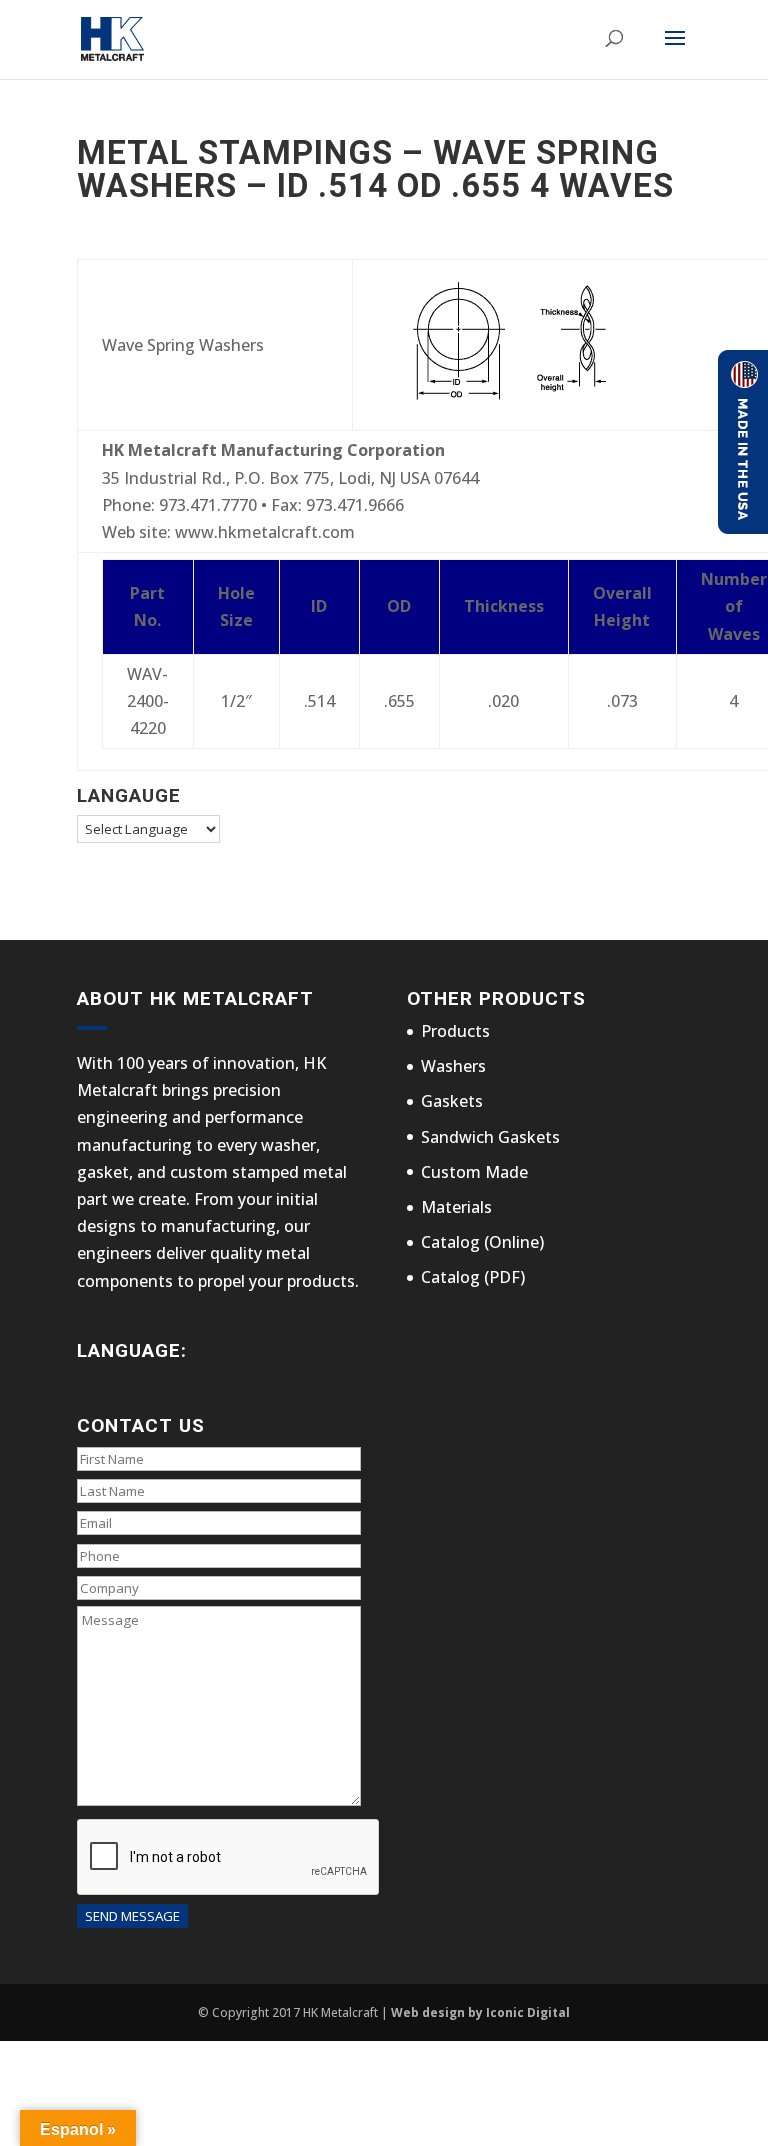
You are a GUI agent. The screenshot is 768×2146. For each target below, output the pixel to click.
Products (455, 1031)
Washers (453, 1066)
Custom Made (474, 1172)
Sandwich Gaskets (490, 1137)
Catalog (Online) (482, 1242)
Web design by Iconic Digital (480, 2012)
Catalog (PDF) (473, 1277)
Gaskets (452, 1101)
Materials (456, 1207)
